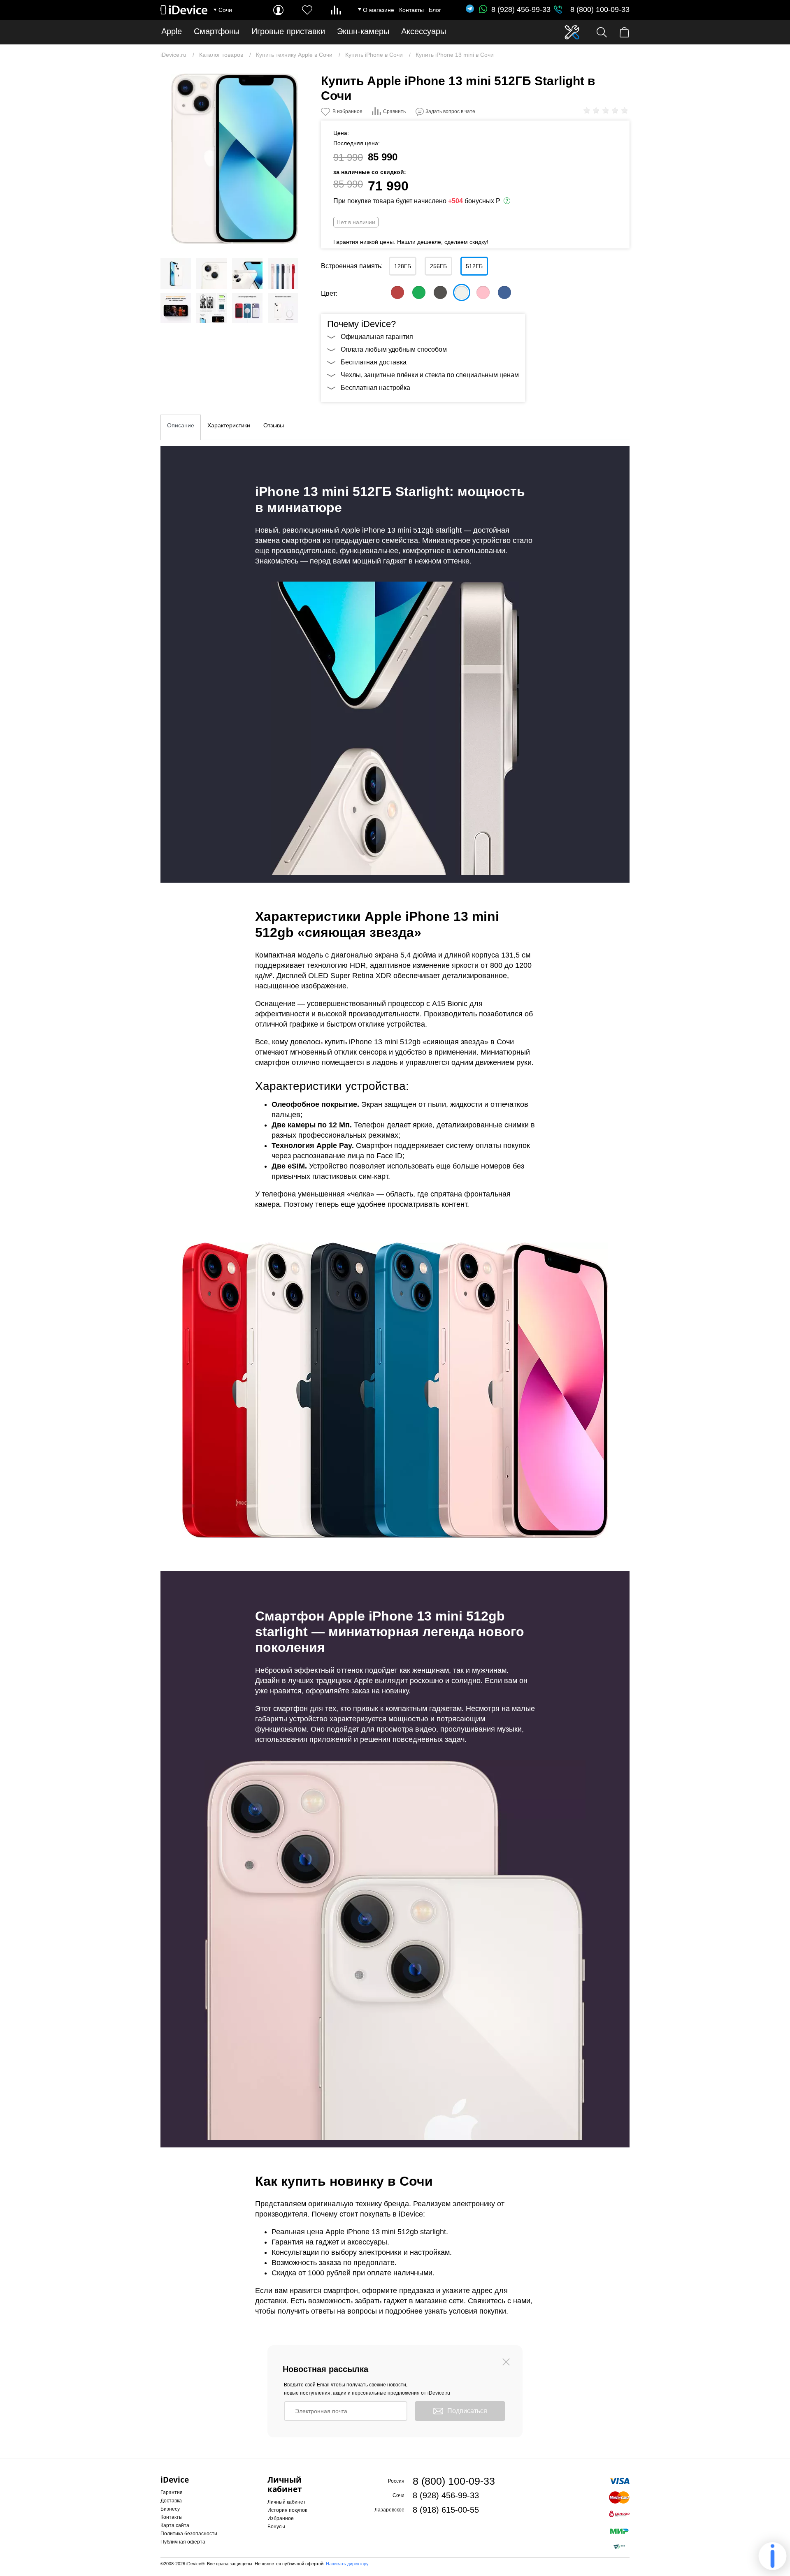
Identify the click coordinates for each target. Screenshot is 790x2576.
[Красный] (397, 292)
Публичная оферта (183, 2542)
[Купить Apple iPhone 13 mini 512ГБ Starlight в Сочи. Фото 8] (247, 308)
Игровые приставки (288, 31)
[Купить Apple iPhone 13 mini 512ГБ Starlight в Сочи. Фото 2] (176, 274)
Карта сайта (175, 2525)
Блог (435, 10)
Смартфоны (217, 31)
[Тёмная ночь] (440, 292)
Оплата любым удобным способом (394, 349)
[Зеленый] (419, 292)
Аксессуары (424, 31)
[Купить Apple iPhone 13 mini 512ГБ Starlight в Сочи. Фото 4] (247, 274)
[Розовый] (483, 292)
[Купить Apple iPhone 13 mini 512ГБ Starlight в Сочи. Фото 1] (235, 159)
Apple (172, 31)
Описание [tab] (181, 425)
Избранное (281, 2518)
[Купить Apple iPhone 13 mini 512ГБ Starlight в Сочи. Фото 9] (283, 308)
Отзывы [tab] (274, 425)
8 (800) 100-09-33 (600, 9)
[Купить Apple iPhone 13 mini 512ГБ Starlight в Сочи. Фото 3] (211, 274)
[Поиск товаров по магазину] (602, 32)
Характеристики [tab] (229, 425)
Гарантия (172, 2493)
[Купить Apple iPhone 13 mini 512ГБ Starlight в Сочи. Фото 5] (283, 274)
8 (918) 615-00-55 (446, 2510)
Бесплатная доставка (374, 362)
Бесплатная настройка (375, 388)
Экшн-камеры (363, 31)
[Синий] (504, 292)
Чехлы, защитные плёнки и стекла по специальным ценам (430, 375)
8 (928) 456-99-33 (521, 9)
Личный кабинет (287, 2502)
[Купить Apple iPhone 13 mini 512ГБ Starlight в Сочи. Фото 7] (211, 308)
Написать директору (347, 2564)
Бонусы (276, 2527)
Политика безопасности (189, 2534)
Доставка (171, 2501)
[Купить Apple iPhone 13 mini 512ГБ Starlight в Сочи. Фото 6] (176, 308)
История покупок (287, 2510)
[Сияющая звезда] (462, 292)
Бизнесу (170, 2509)
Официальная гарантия (377, 337)
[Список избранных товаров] (307, 10)
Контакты (411, 10)
